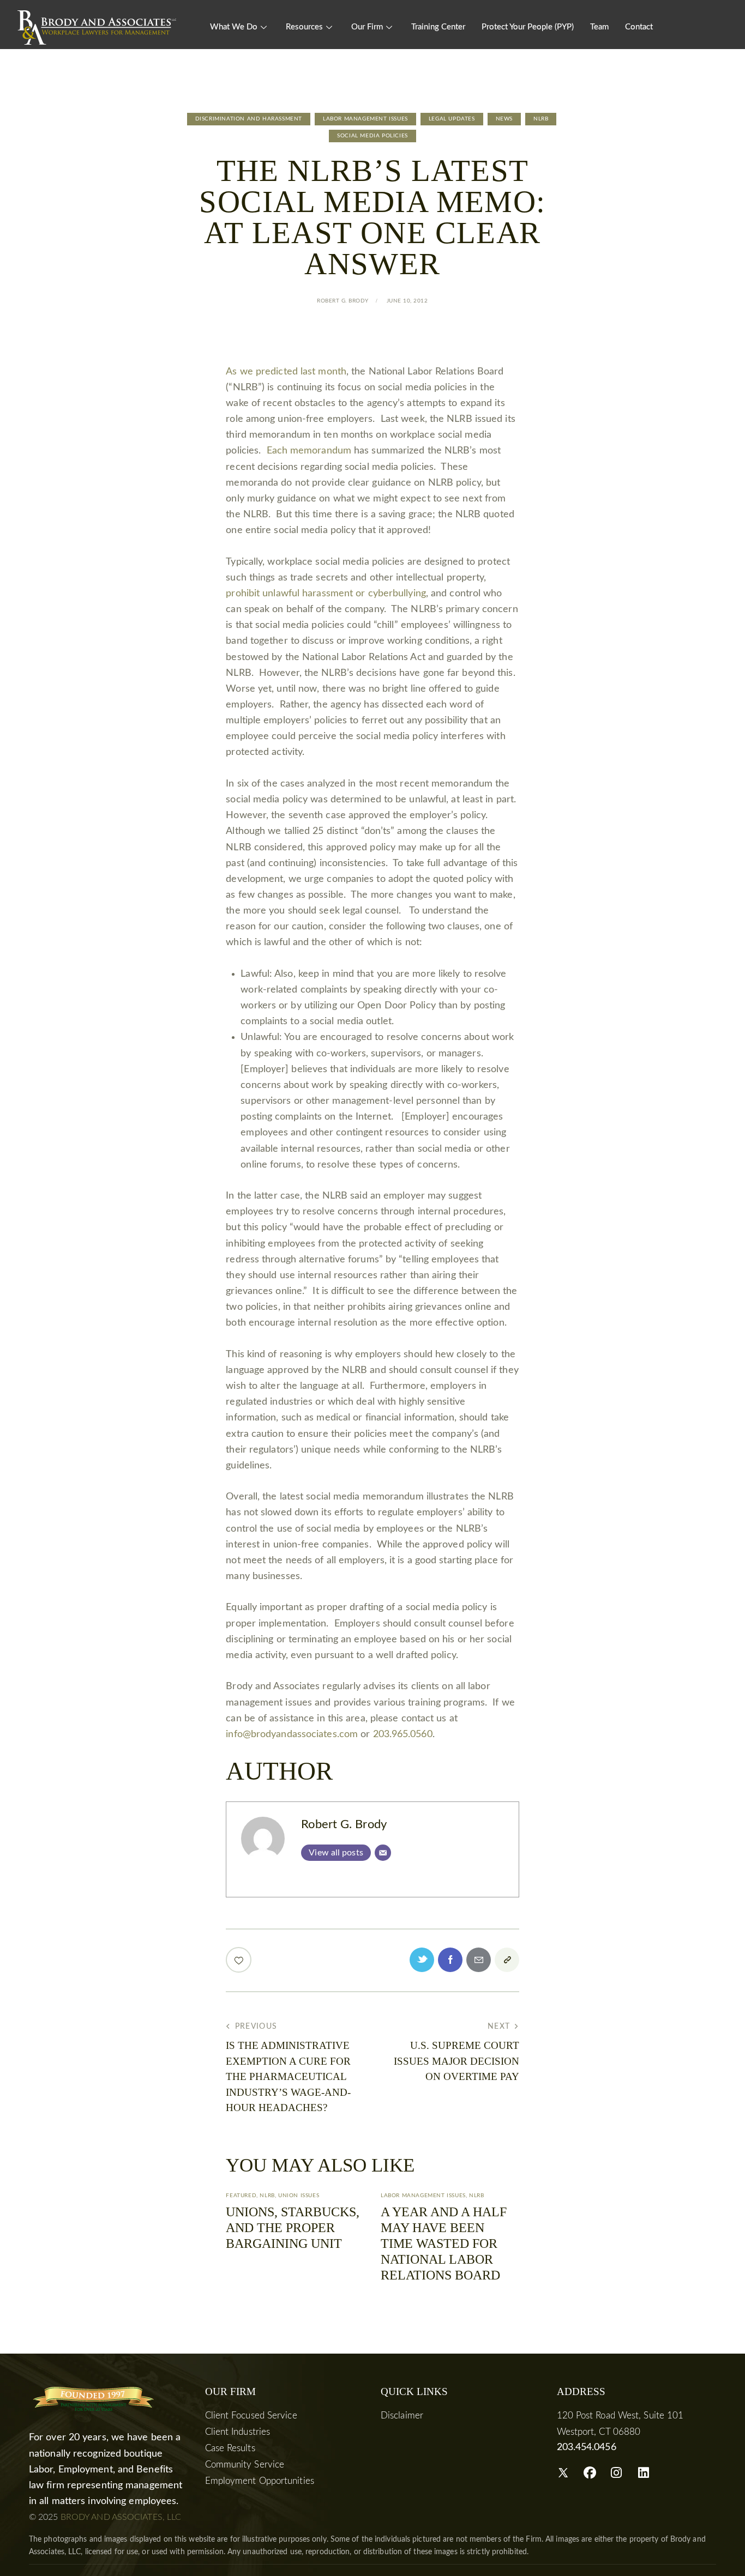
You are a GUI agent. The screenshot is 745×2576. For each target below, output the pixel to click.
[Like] (240, 1960)
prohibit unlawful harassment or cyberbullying (326, 594)
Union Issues (299, 2196)
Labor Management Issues (365, 119)
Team (599, 27)
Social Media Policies (372, 136)
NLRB (541, 119)
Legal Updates (452, 119)
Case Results (230, 2448)
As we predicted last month (286, 372)
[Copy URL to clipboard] (507, 1960)
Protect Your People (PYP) (528, 27)
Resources (304, 27)
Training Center (438, 27)
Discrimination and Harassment (249, 119)
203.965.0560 (403, 1734)
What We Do (234, 27)
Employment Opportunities (260, 2481)
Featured (241, 2196)
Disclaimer (402, 2415)
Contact (639, 27)
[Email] (383, 1853)
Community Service (245, 2465)
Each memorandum (309, 451)
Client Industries (238, 2432)
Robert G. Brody (344, 1825)
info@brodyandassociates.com (292, 1734)
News (504, 119)
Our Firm (367, 27)
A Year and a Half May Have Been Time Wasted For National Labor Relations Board (444, 2243)
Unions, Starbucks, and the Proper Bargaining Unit (293, 2228)
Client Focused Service (251, 2415)
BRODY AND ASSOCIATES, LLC (121, 2517)
